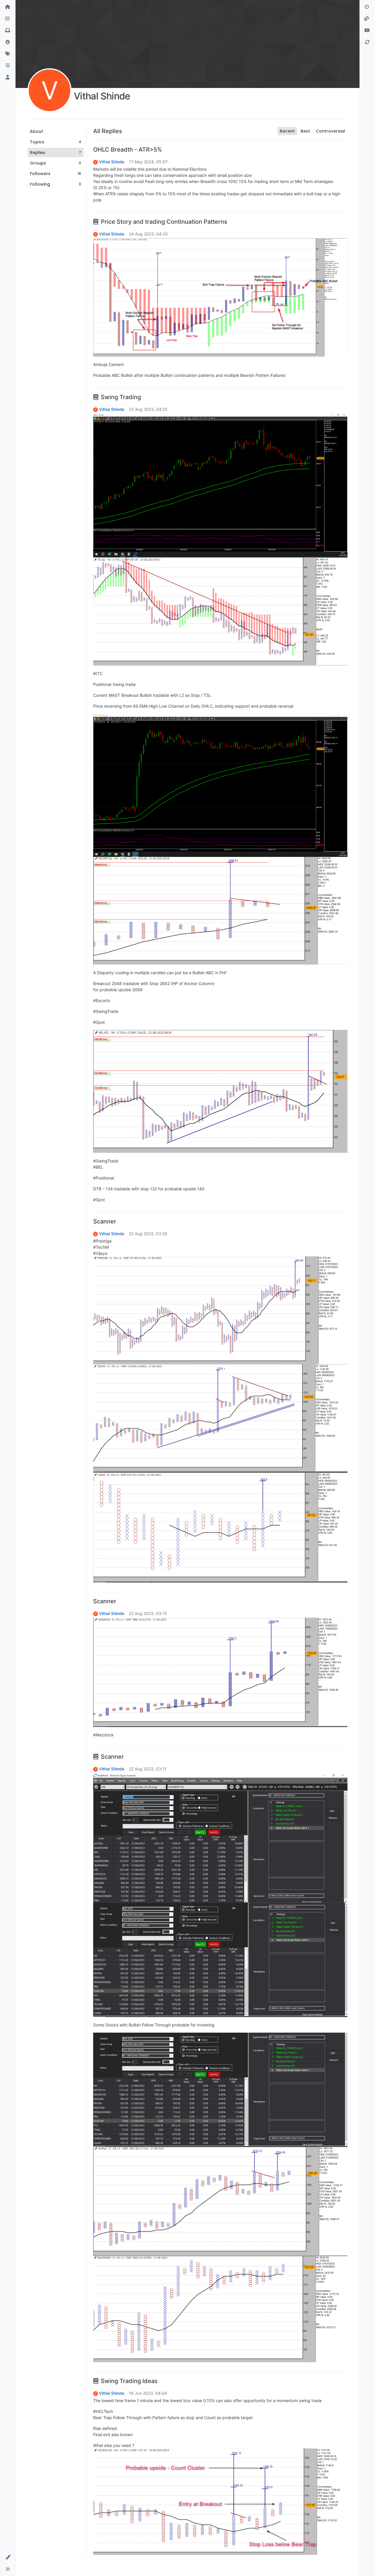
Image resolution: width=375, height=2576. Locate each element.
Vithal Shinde (112, 162)
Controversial (330, 131)
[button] (8, 66)
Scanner (105, 1221)
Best (305, 131)
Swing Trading (121, 397)
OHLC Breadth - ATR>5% (128, 150)
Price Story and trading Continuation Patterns (164, 222)
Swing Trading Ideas (129, 2381)
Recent (287, 131)
